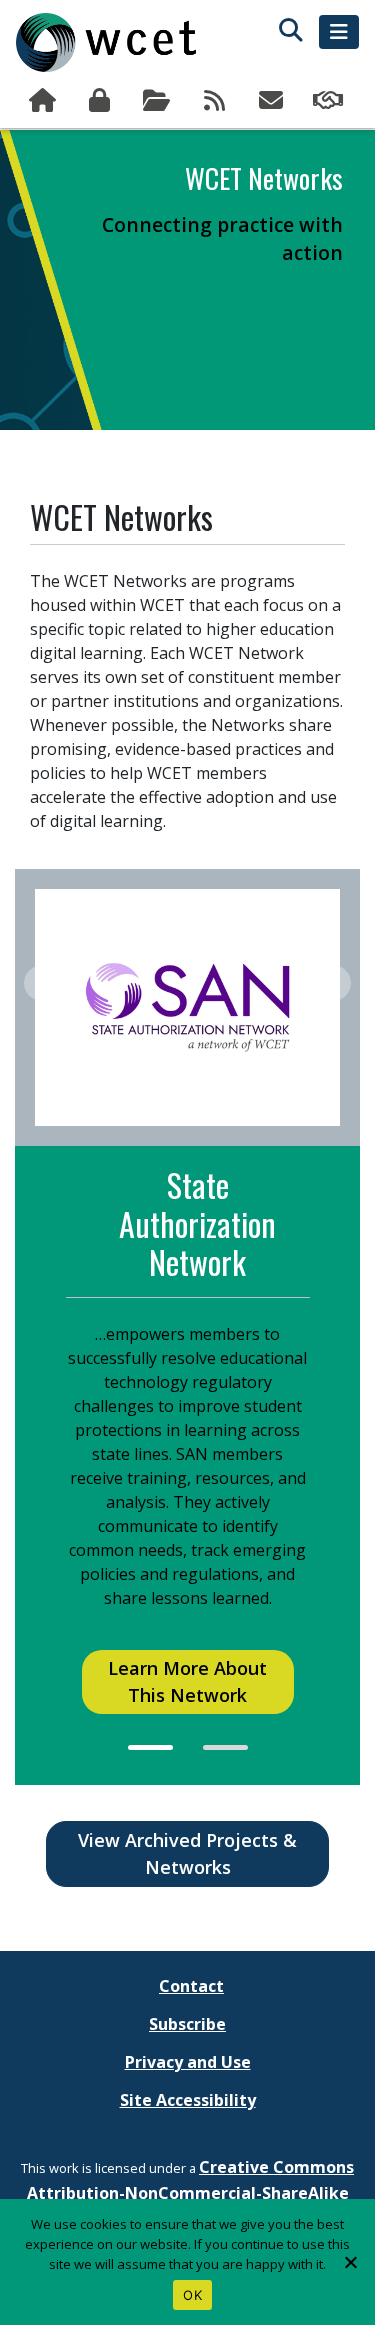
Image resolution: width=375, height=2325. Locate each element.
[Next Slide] (333, 984)
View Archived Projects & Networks (187, 1853)
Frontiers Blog (215, 101)
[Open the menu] (339, 32)
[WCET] (106, 42)
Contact (191, 1986)
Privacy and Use (188, 2062)
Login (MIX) (101, 101)
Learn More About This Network (187, 1681)
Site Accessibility (188, 2100)
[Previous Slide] (42, 984)
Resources (158, 101)
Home (44, 101)
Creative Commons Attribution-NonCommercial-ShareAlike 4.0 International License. (191, 2193)
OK (192, 2295)
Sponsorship (330, 101)
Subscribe (273, 101)
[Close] (350, 2262)
